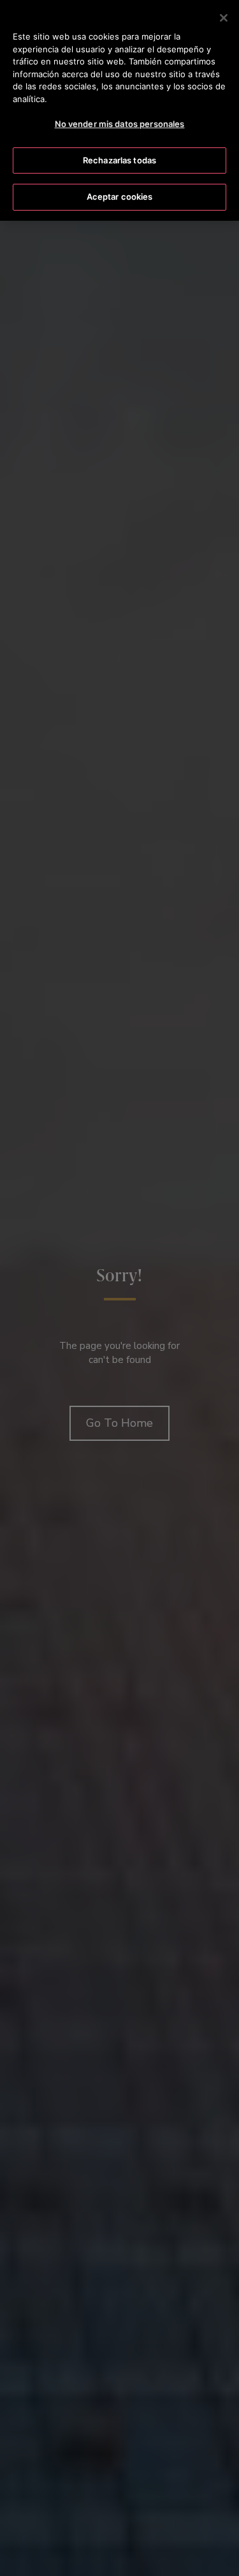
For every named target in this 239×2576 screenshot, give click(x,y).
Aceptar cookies (120, 197)
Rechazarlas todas (119, 160)
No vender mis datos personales (120, 124)
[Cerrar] (224, 18)
